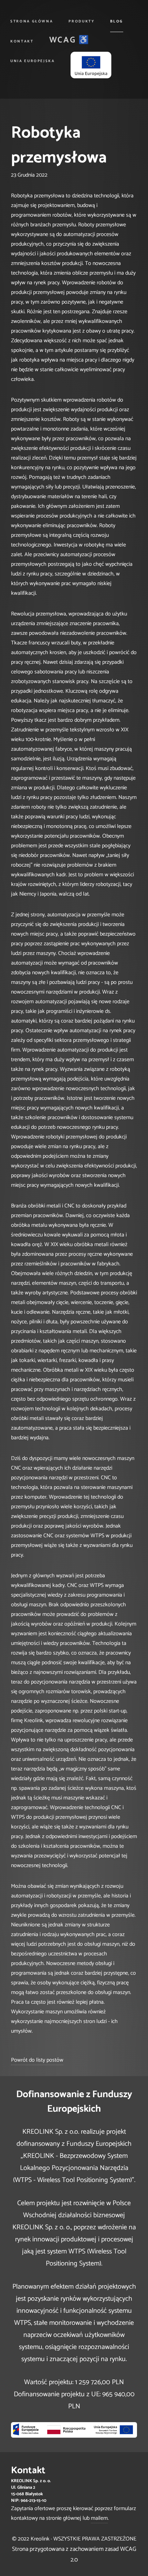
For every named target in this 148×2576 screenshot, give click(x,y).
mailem (99, 2518)
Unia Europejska (33, 61)
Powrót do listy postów (37, 2060)
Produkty (81, 21)
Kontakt (22, 41)
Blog (117, 21)
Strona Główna (32, 21)
